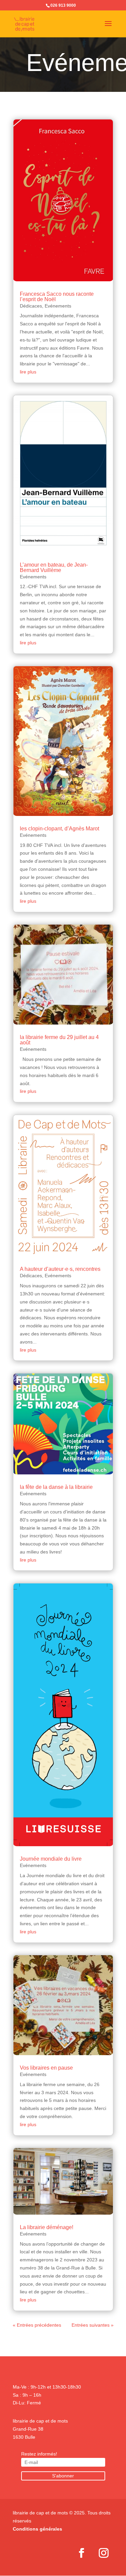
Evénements (58, 306)
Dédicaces (31, 306)
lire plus (28, 372)
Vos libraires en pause (46, 2068)
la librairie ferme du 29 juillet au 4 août (59, 1040)
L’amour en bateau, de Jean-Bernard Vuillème (54, 567)
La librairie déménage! (47, 2227)
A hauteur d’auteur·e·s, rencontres (60, 1269)
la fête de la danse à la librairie (56, 1487)
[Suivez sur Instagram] (104, 2553)
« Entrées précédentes (37, 2325)
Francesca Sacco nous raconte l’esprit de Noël (57, 297)
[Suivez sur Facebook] (82, 2553)
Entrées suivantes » (93, 2325)
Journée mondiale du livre (51, 1859)
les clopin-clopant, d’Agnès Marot (59, 829)
